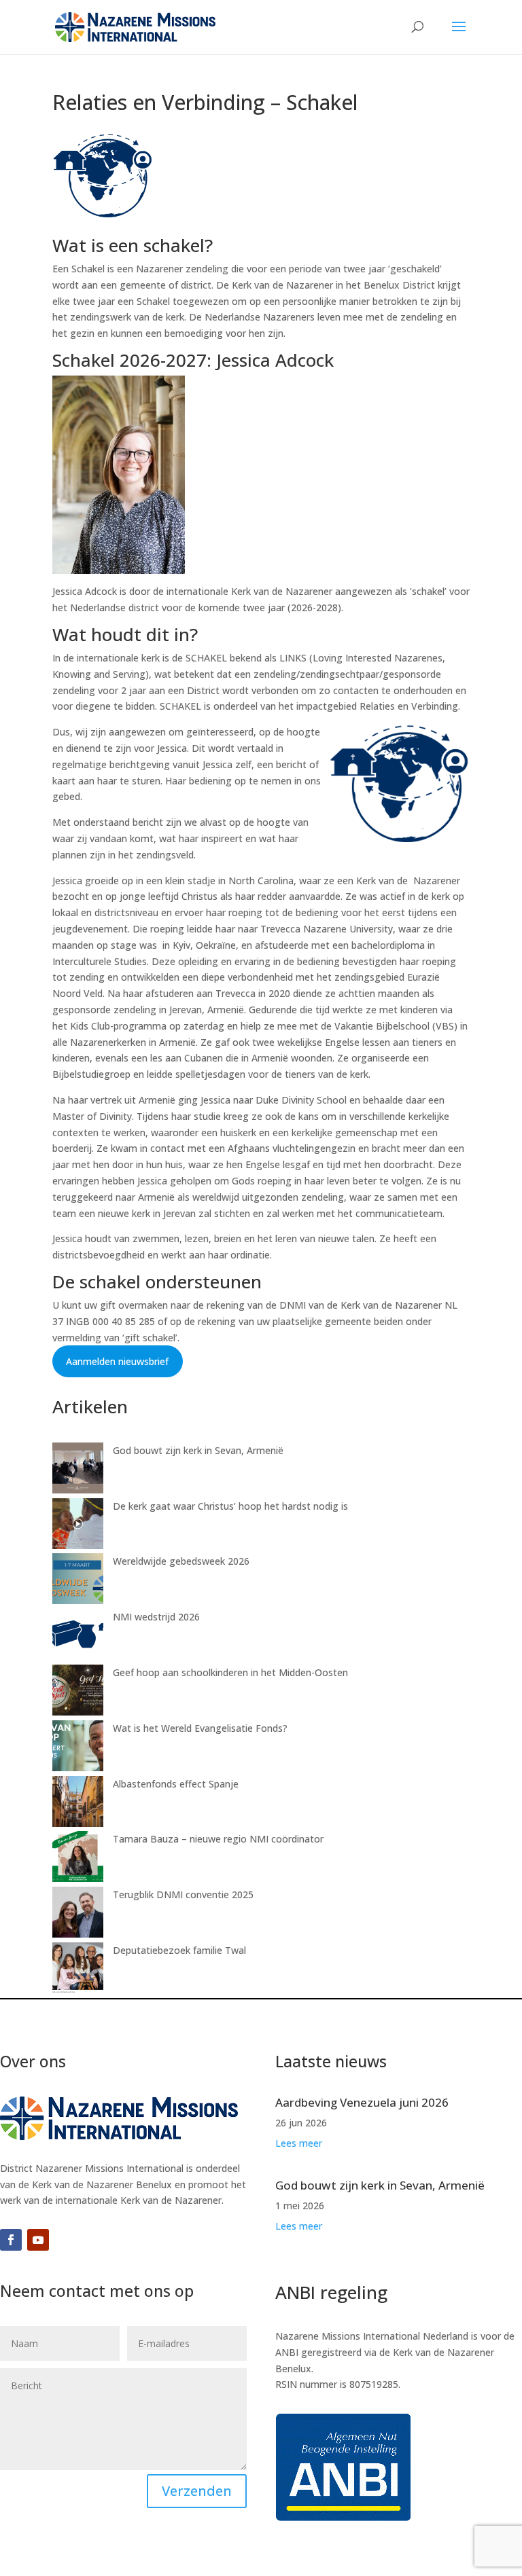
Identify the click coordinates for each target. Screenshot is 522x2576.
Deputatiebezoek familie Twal (179, 1950)
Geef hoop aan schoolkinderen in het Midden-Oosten (230, 1672)
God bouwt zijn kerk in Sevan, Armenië (198, 1450)
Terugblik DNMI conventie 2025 (183, 1894)
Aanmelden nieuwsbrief (117, 1361)
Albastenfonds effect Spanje (176, 1784)
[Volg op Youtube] (38, 2240)
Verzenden (197, 2491)
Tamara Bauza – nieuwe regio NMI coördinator (218, 1839)
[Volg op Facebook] (11, 2240)
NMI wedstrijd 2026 (156, 1617)
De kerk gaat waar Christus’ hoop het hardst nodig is (230, 1506)
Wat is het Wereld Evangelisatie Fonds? (200, 1728)
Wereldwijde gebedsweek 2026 (181, 1561)
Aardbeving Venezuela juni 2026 (362, 2102)
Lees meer (299, 2143)
